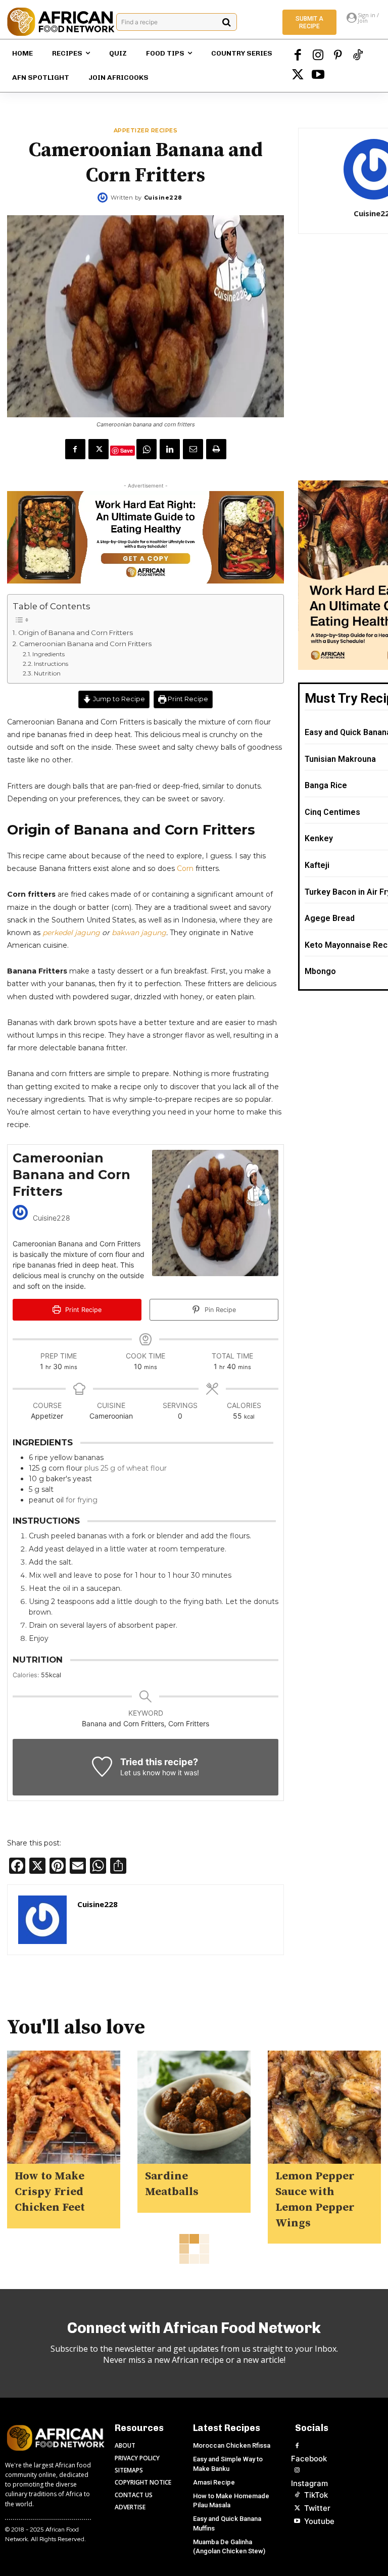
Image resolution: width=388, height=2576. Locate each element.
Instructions (52, 664)
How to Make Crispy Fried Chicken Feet (50, 2192)
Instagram (309, 2483)
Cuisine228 (163, 198)
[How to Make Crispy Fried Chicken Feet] (64, 2107)
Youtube (319, 2521)
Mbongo (320, 971)
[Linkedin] (170, 449)
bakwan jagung (139, 933)
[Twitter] (298, 76)
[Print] (216, 449)
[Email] (193, 449)
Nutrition (47, 673)
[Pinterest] (338, 56)
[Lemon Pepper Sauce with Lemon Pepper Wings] (324, 2107)
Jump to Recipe (118, 699)
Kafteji (317, 865)
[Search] (227, 22)
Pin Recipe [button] (219, 1310)
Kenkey (319, 838)
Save (127, 450)
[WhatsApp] (147, 449)
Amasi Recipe (214, 2482)
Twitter (317, 2508)
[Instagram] (318, 56)
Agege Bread (330, 918)
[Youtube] (318, 76)
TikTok (316, 2495)
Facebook (309, 2459)
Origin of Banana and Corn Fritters (76, 633)
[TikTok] (358, 56)
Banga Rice (326, 785)
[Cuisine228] (104, 198)
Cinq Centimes (332, 812)
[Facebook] (298, 56)
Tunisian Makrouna (340, 759)
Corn (185, 868)
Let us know (140, 1772)
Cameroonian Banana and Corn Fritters (85, 644)
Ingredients (50, 654)
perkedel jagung (71, 933)
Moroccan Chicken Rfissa (232, 2445)
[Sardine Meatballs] (194, 2107)
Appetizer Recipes (146, 131)
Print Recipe (187, 699)
